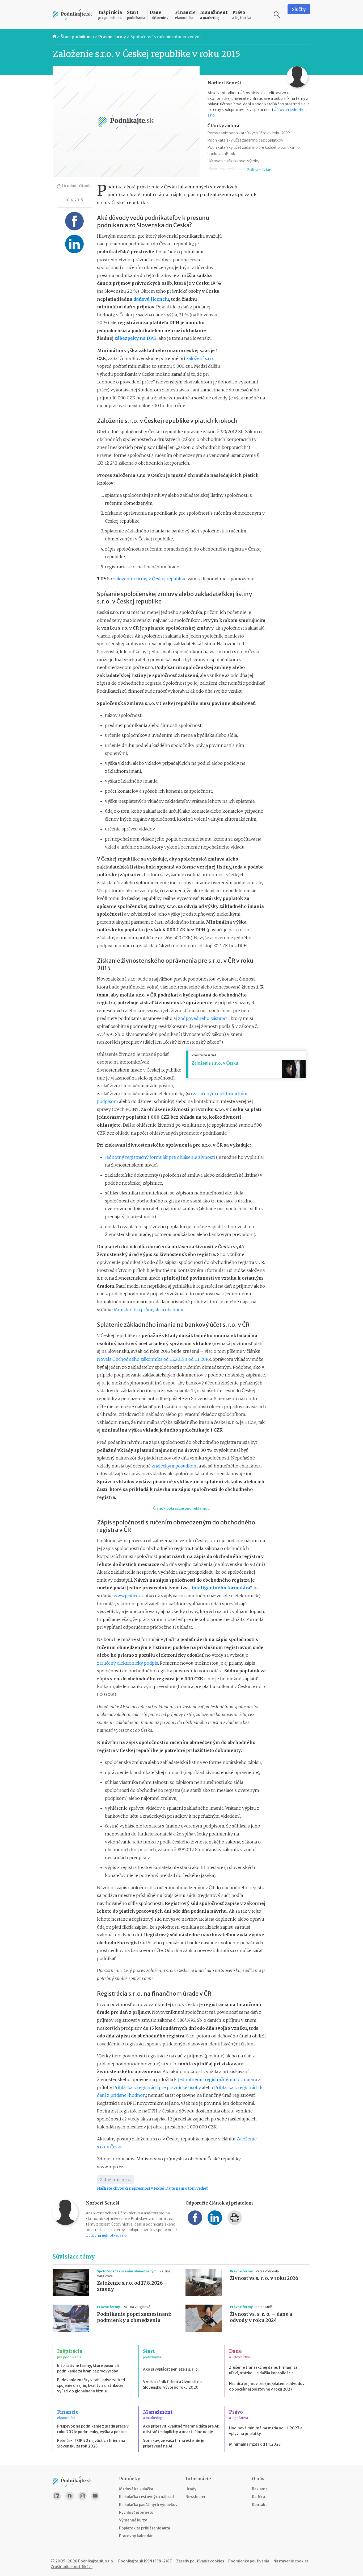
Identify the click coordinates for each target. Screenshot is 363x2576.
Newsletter (196, 2497)
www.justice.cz (129, 1596)
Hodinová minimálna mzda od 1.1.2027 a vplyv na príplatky (266, 2431)
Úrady (191, 2489)
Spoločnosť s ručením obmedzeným (166, 37)
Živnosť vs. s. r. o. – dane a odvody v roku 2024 (261, 2317)
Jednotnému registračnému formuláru (218, 2079)
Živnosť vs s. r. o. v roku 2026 (264, 2278)
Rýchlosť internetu (136, 2512)
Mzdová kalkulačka (136, 2489)
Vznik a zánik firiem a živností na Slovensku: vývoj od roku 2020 (172, 2385)
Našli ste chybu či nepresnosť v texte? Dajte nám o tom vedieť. (153, 2188)
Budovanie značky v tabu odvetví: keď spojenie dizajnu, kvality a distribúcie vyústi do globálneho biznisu (91, 2385)
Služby (299, 9)
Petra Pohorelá (267, 2271)
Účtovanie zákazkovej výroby (233, 161)
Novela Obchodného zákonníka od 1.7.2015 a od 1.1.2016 (153, 1359)
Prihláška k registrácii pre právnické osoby (157, 2087)
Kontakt (259, 2505)
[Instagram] (82, 2496)
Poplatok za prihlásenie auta (145, 2528)
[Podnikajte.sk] (72, 15)
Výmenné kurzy (133, 2520)
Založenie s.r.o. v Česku (215, 1063)
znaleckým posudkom (175, 1466)
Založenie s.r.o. (116, 2180)
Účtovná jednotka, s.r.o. (107, 2235)
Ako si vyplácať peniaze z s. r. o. (171, 2369)
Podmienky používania (249, 2561)
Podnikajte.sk (131, 2561)
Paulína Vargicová (136, 2307)
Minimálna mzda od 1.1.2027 (255, 2444)
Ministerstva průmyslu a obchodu (149, 1310)
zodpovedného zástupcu (203, 1018)
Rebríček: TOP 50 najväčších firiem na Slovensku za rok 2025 (91, 2443)
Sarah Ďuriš (264, 2307)
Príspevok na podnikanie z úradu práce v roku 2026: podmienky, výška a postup (93, 2429)
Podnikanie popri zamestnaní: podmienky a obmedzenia (134, 2317)
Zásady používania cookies (200, 2561)
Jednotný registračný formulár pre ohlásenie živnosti (160, 1157)
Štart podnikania (77, 37)
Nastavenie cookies (291, 2561)
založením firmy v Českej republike (149, 579)
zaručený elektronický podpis (128, 1663)
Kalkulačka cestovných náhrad (146, 2497)
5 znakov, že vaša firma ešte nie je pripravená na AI (174, 2443)
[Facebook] (70, 2496)
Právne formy (112, 37)
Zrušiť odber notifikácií (72, 2567)
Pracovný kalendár (136, 2536)
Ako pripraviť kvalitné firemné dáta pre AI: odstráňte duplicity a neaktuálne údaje (181, 2429)
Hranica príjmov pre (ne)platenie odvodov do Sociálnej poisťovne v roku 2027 (267, 2386)
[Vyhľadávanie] (277, 15)
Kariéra (258, 2497)
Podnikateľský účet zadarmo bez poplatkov (245, 140)
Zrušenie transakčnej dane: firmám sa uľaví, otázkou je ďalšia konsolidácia (263, 2370)
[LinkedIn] (57, 2496)
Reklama (260, 2489)
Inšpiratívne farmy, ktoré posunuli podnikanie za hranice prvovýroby (88, 2368)
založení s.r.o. (200, 358)
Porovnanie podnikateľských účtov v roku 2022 (249, 133)
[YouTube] (95, 2496)
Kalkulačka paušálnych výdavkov (148, 2505)
